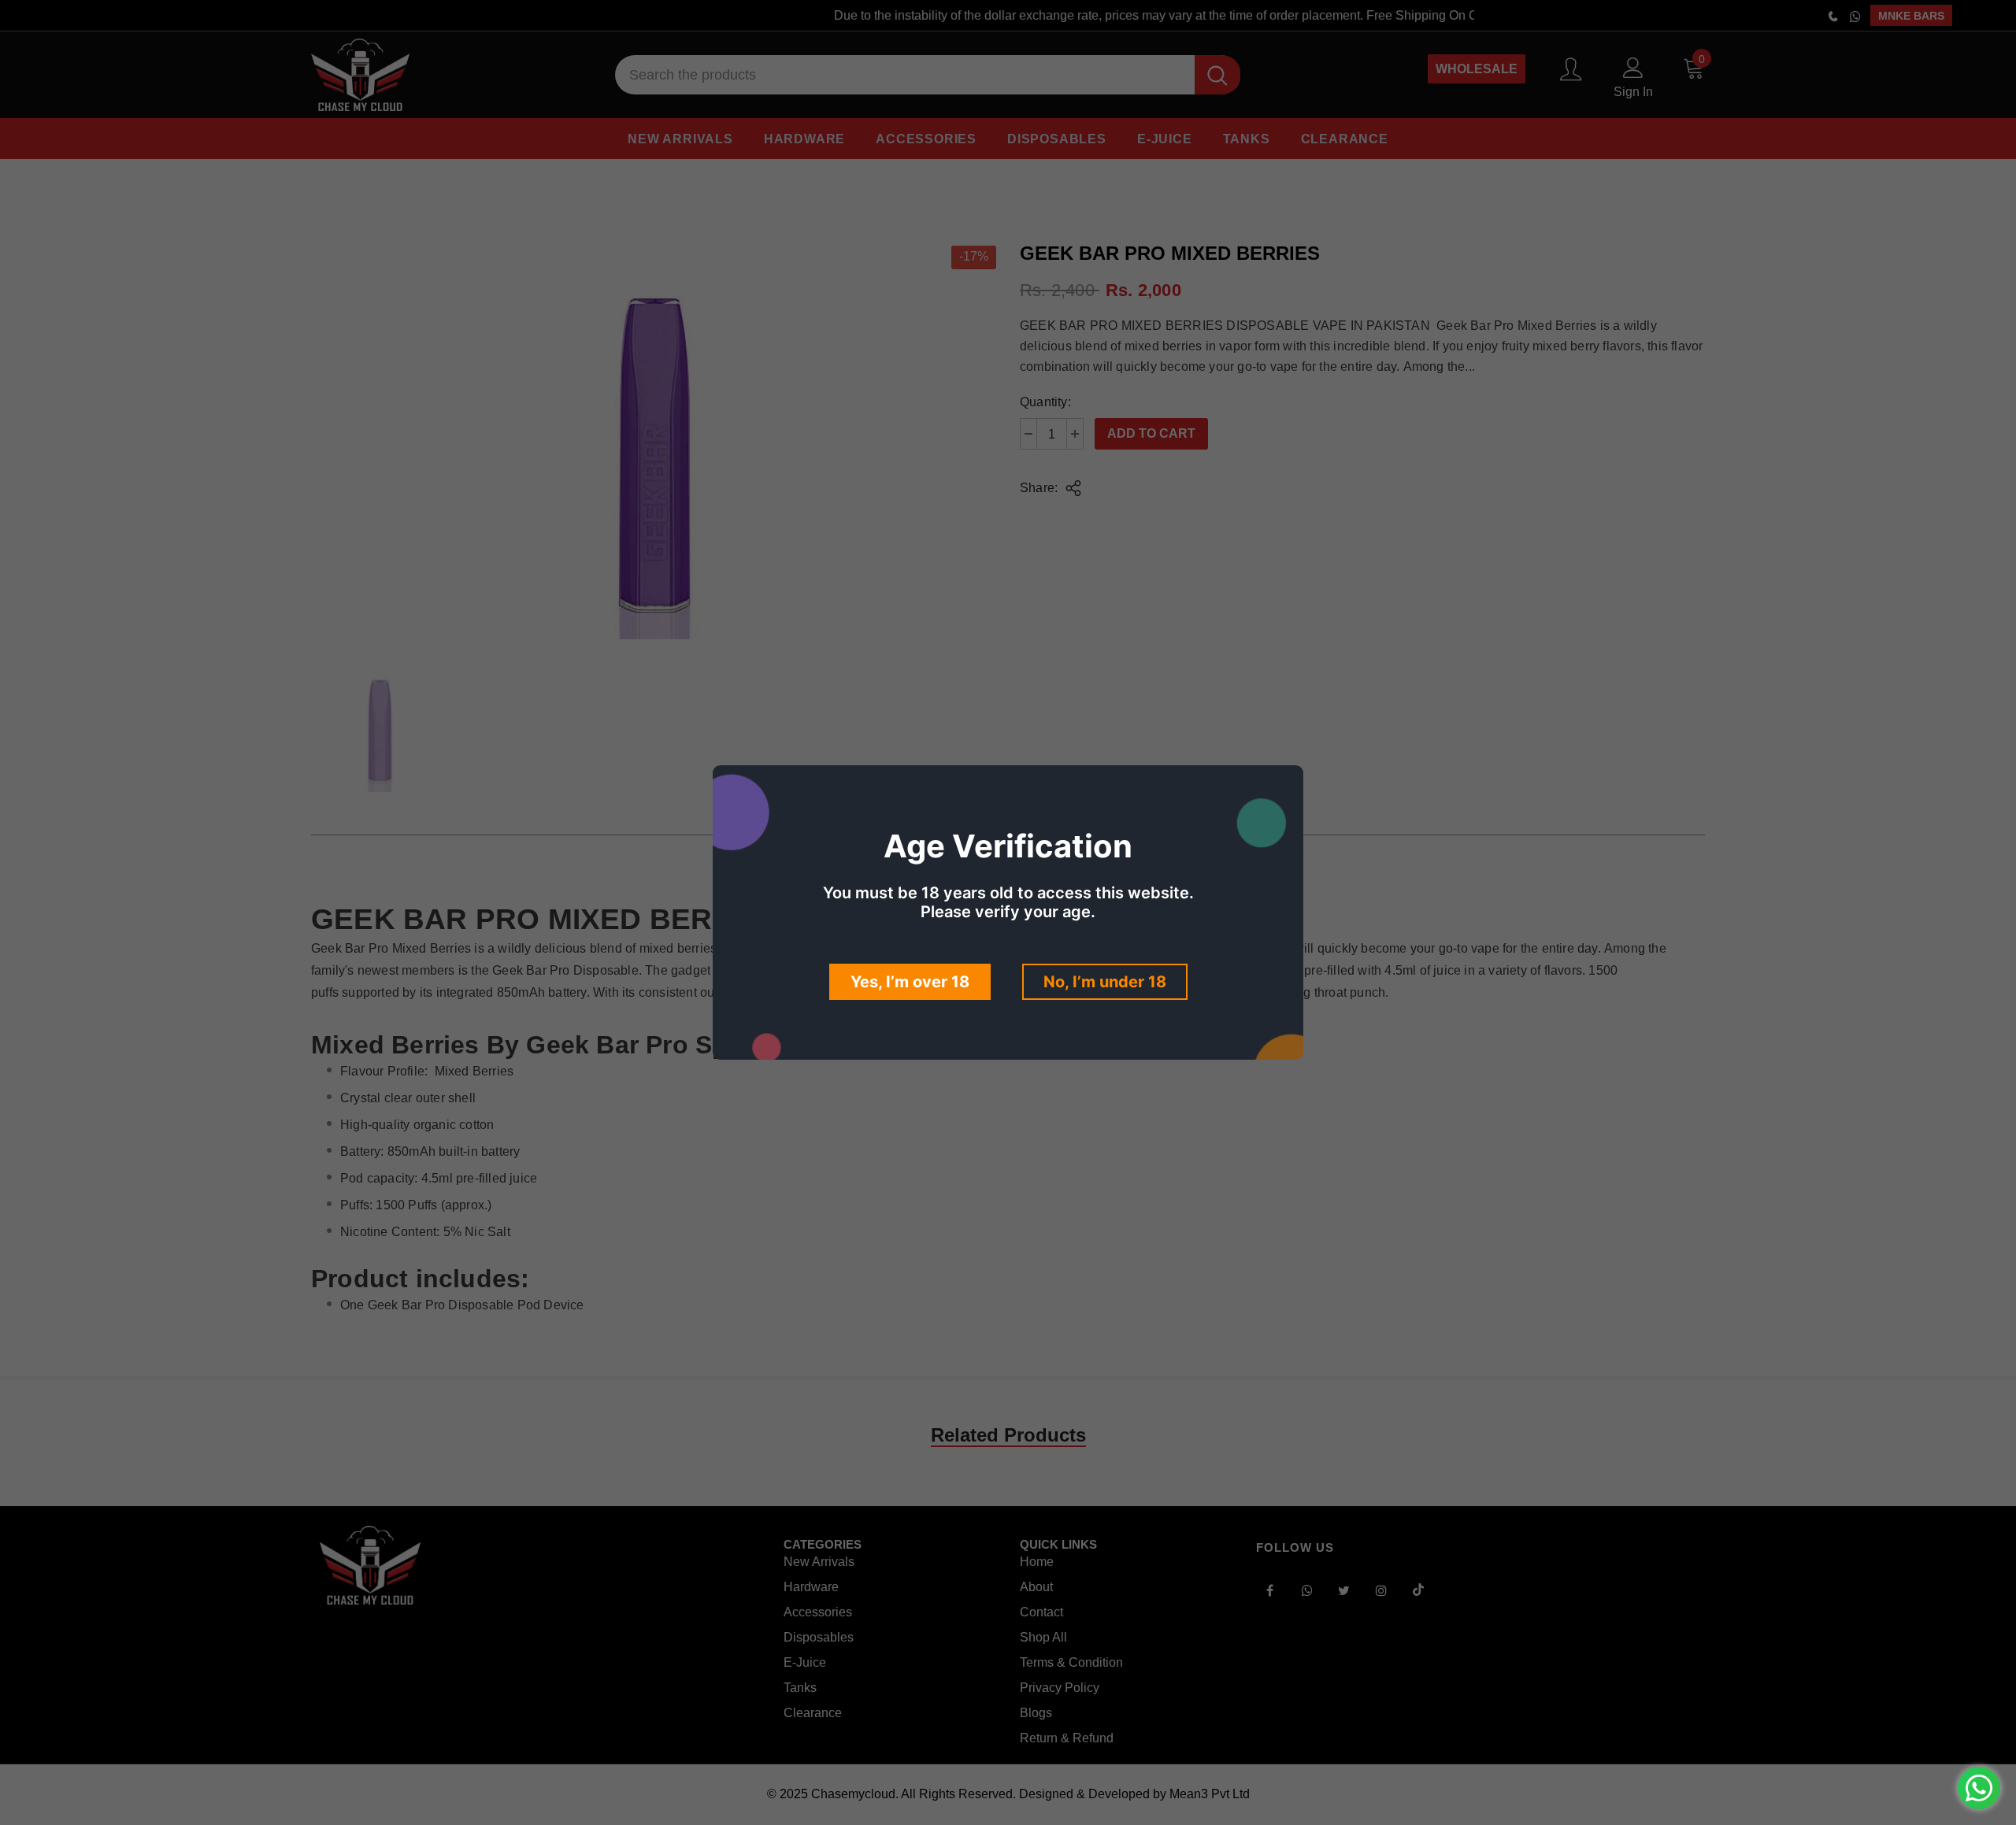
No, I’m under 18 (1105, 982)
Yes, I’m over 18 (910, 982)
